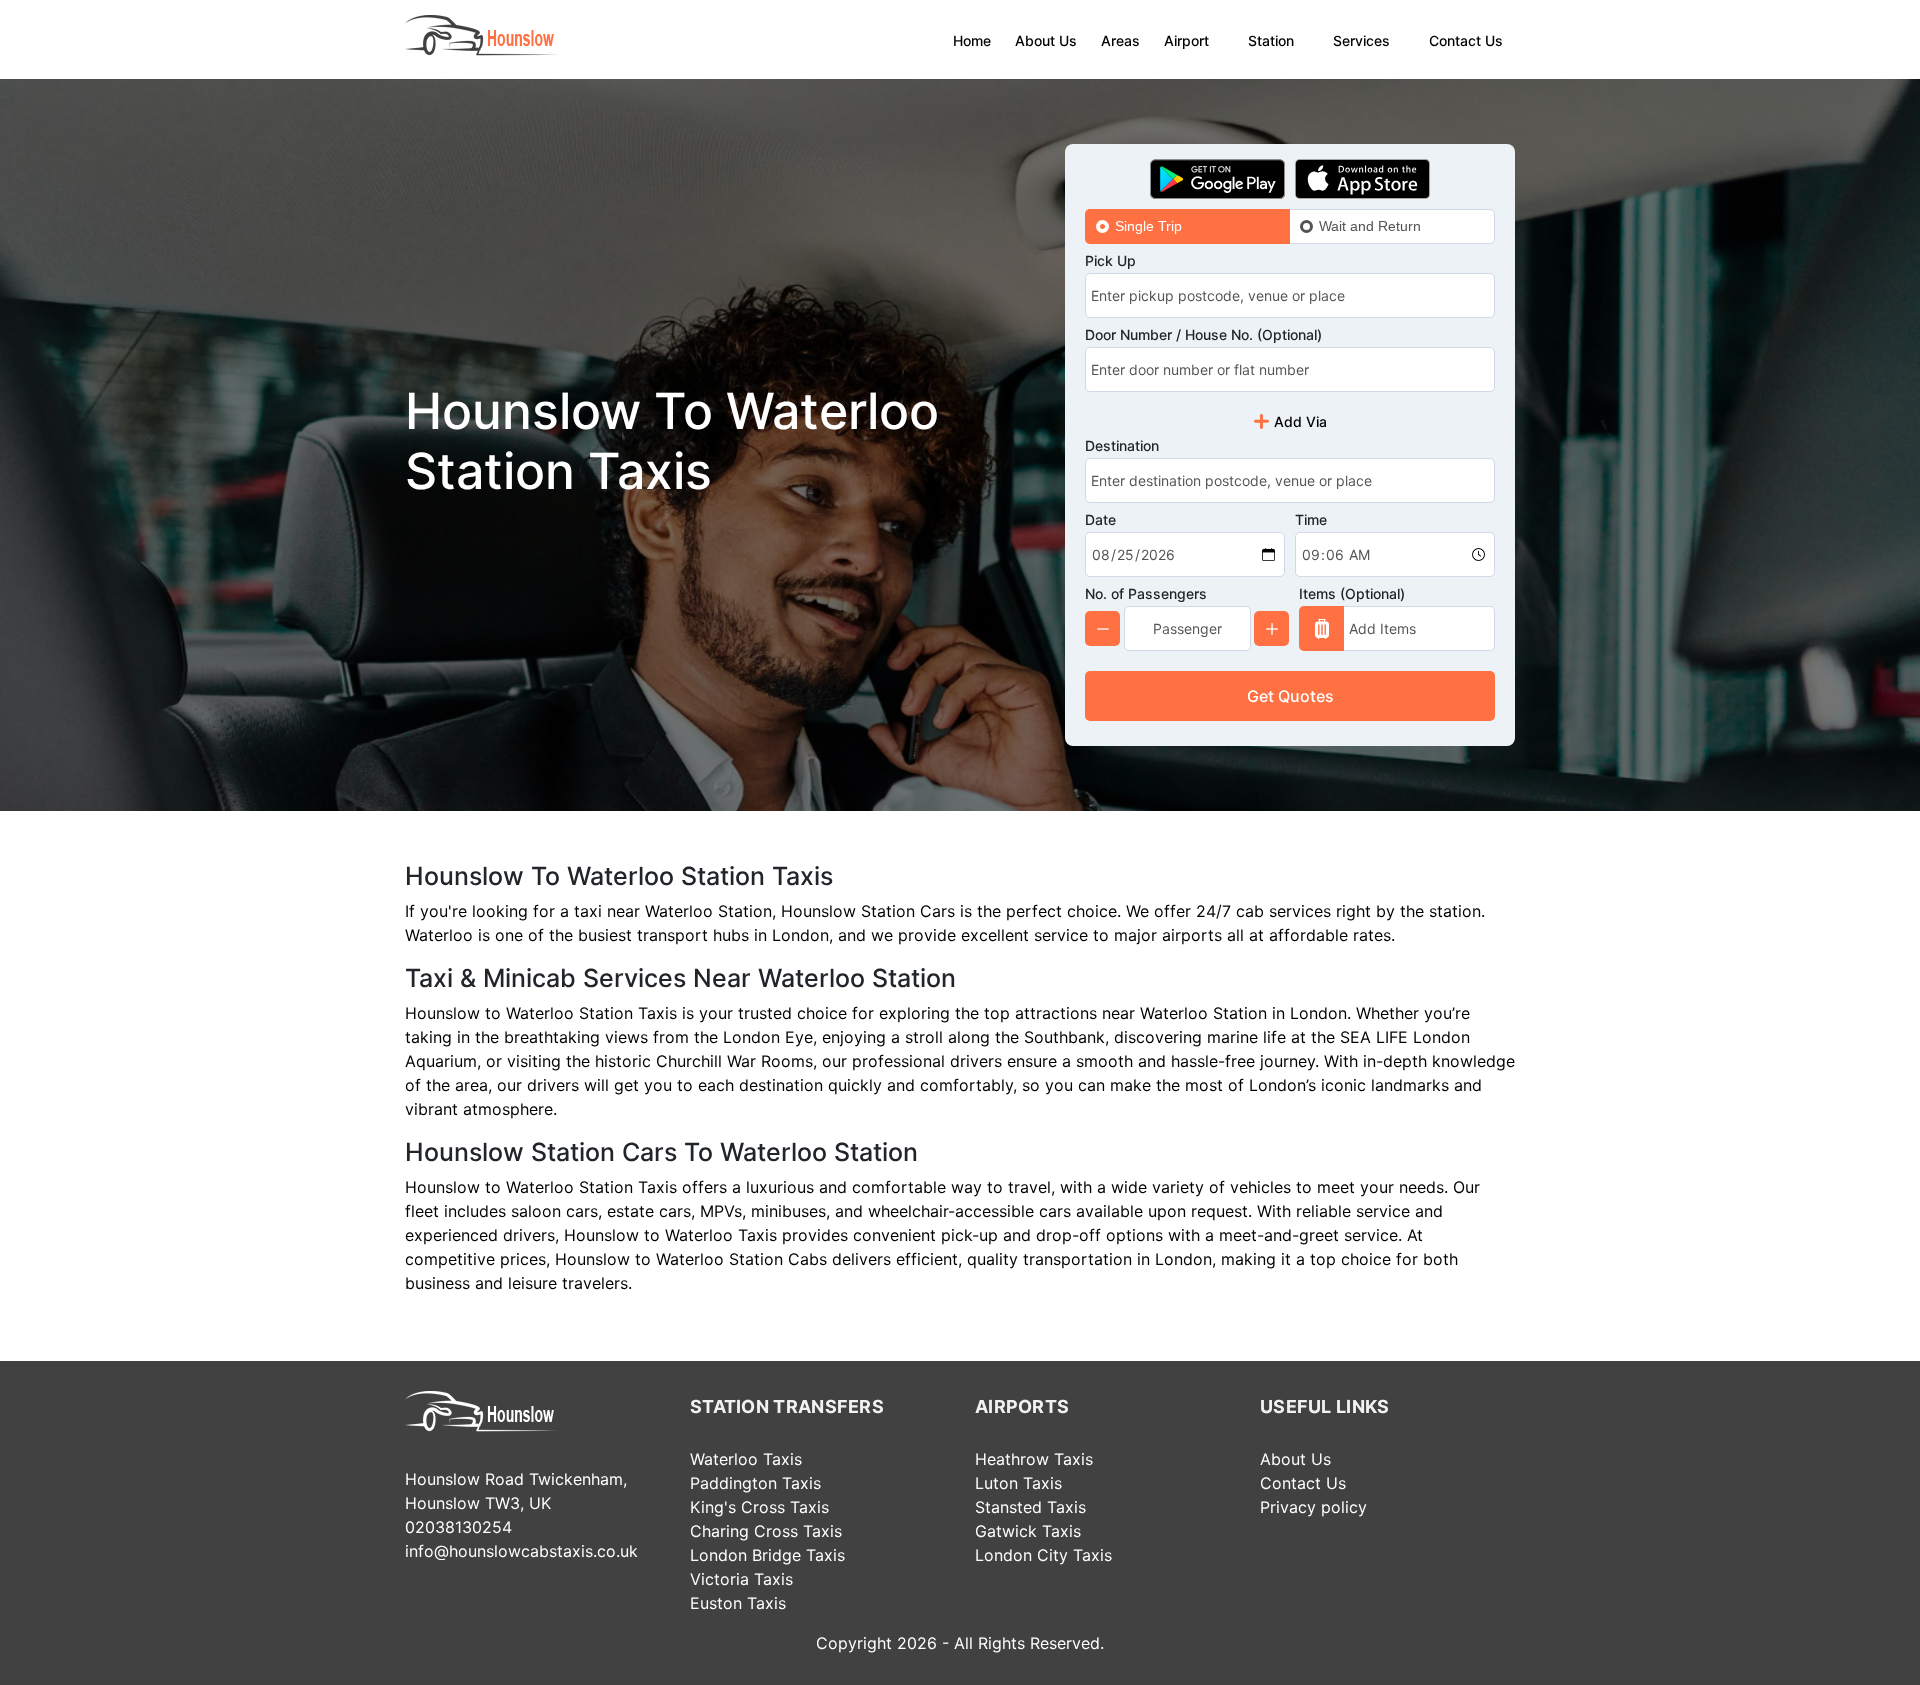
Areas (1120, 40)
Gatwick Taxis (1028, 1531)
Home (972, 40)
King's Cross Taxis (759, 1507)
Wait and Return (1370, 226)
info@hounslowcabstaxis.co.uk (521, 1551)
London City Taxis (1043, 1555)
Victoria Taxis (741, 1579)
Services (1361, 40)
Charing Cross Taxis (766, 1531)
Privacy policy (1313, 1507)
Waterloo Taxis (746, 1459)
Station (1271, 40)
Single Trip (1148, 226)
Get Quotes (1290, 696)
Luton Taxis (1018, 1483)
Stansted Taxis (1030, 1507)
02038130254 (458, 1527)
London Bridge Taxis (767, 1555)
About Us (1046, 40)
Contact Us (1466, 40)
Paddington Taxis (755, 1483)
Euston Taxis (738, 1603)
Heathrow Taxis (1034, 1459)
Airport (1186, 40)
